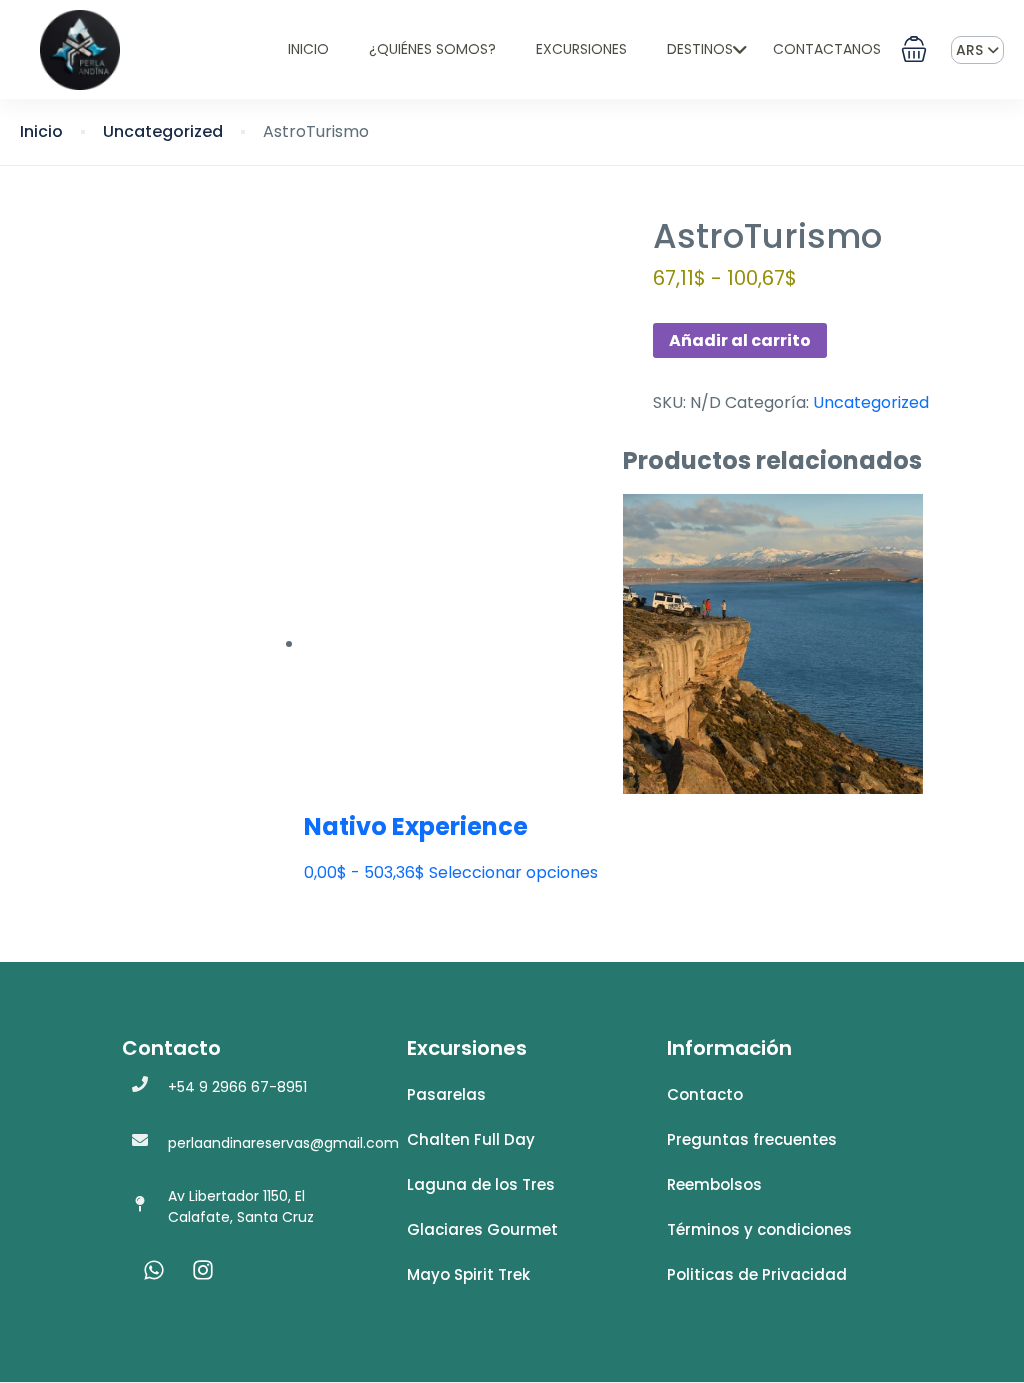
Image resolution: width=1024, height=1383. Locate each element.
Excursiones (581, 49)
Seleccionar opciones (513, 872)
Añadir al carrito (740, 340)
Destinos (700, 49)
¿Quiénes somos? (432, 49)
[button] (914, 49)
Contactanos (827, 49)
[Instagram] (203, 1270)
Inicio (308, 49)
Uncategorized (163, 131)
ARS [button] (971, 50)
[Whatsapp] (154, 1270)
